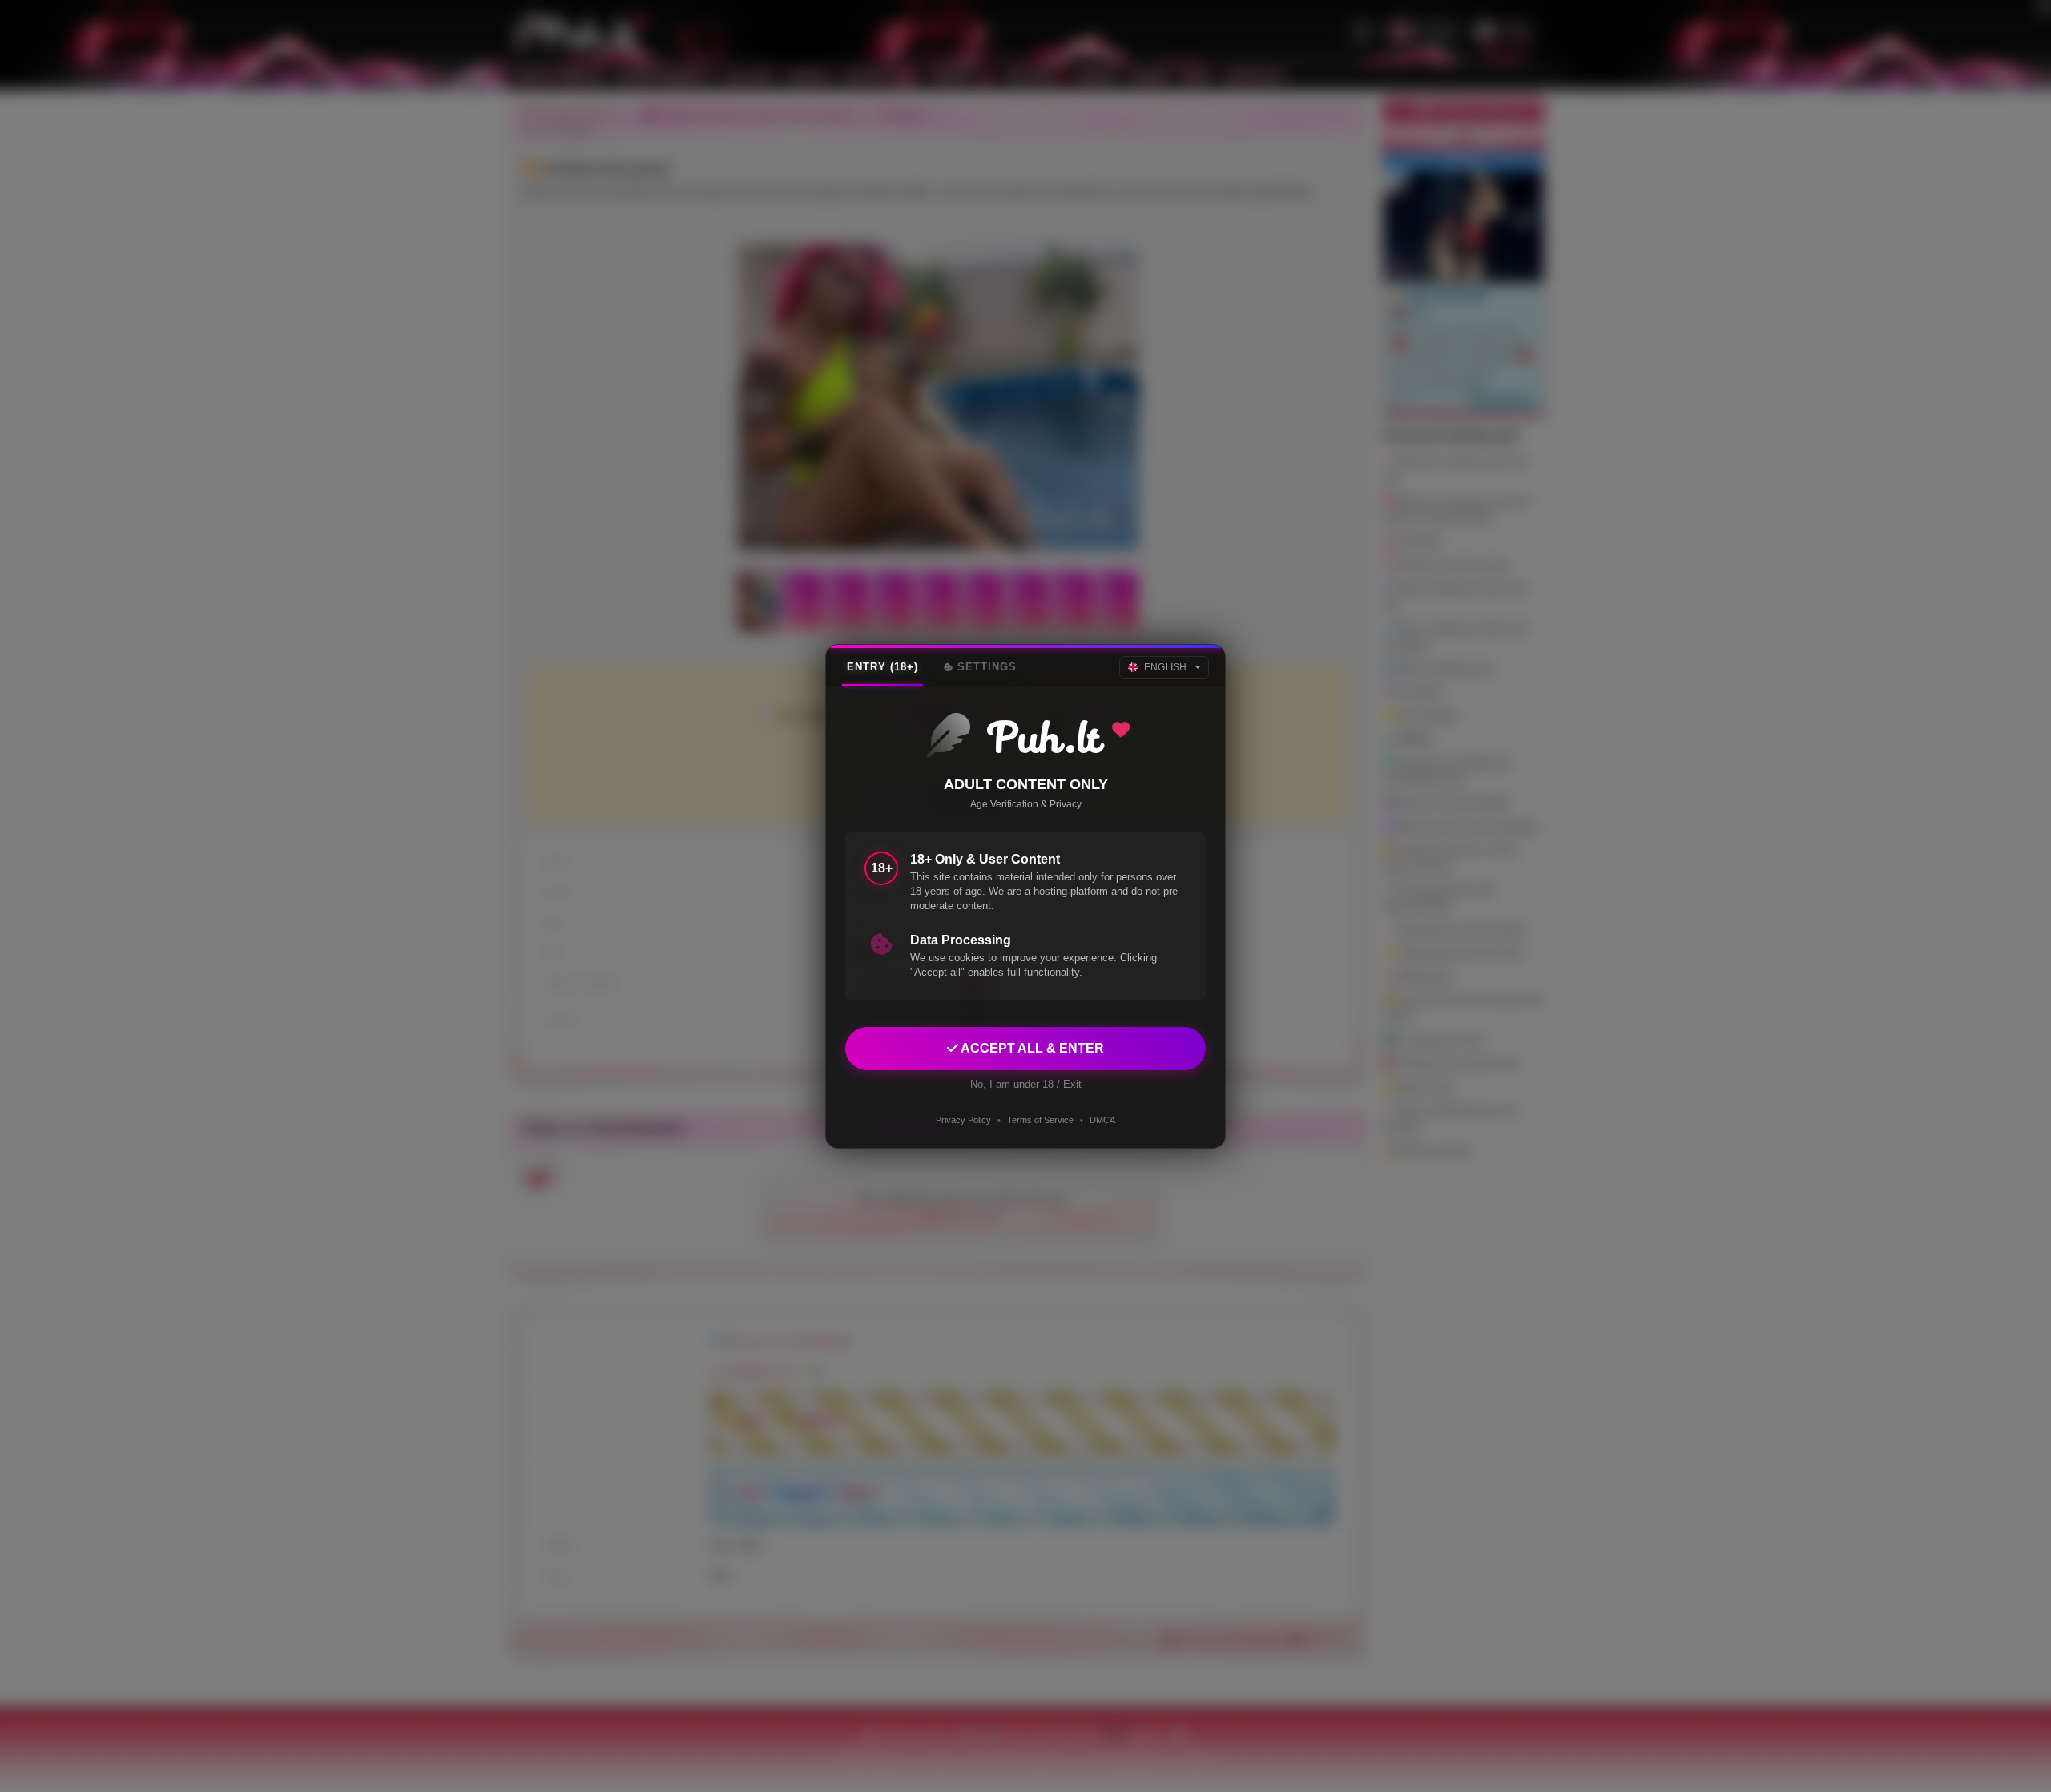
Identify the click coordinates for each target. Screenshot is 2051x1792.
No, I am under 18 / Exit (1026, 1083)
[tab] (882, 667)
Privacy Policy (963, 1120)
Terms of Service (1040, 1120)
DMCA (1102, 1120)
